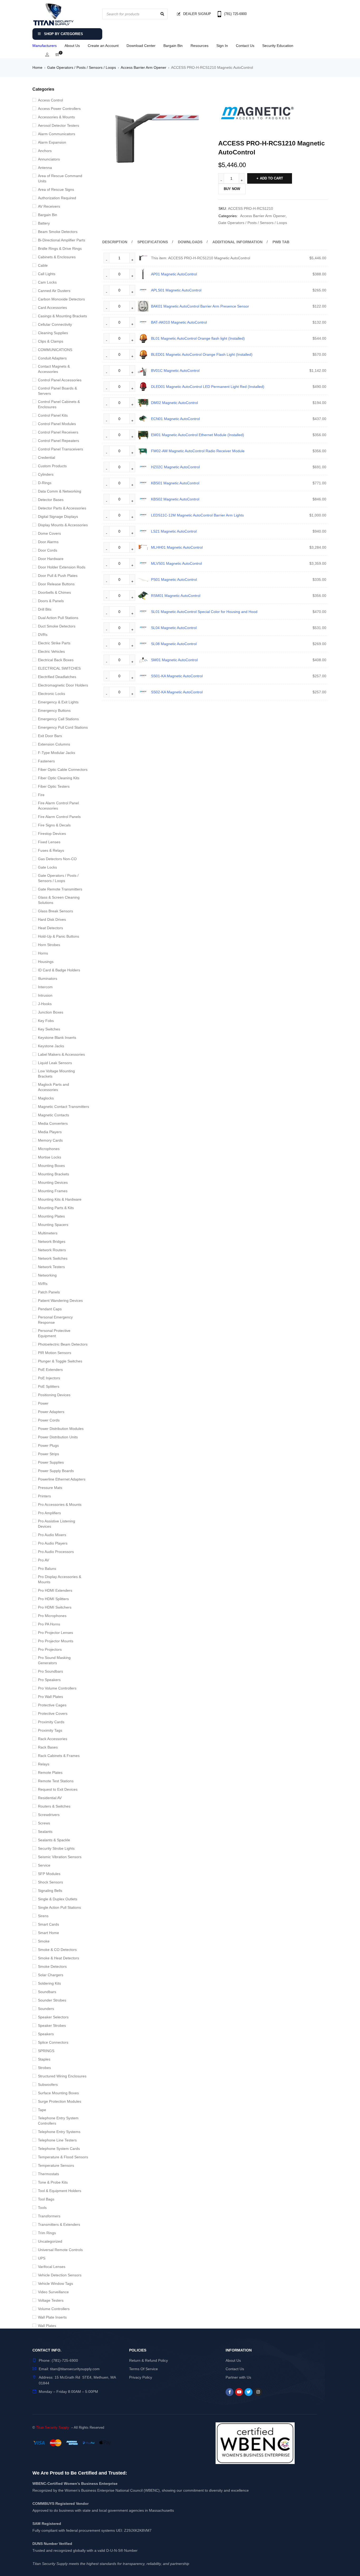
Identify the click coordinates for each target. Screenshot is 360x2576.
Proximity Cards (51, 1722)
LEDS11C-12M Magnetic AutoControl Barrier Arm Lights (197, 515)
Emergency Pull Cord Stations (63, 727)
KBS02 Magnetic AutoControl (175, 499)
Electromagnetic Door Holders (63, 685)
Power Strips (48, 1454)
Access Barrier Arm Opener (143, 67)
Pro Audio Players (53, 1543)
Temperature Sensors (56, 2165)
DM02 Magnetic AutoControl (174, 403)
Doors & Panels (51, 601)
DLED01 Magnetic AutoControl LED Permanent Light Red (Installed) (208, 387)
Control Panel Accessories (60, 380)
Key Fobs (46, 1021)
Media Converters (53, 1123)
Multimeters (48, 1233)
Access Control (50, 100)
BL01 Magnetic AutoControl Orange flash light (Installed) (198, 338)
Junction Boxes (51, 1012)
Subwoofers (48, 2085)
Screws (44, 1823)
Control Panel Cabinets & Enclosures (59, 404)
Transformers (49, 2216)
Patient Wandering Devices (60, 1301)
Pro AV (43, 1560)
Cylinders (46, 474)
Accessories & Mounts (56, 117)
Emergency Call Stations (58, 719)
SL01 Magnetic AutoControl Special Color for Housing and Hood (204, 612)
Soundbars (47, 1992)
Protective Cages (52, 1705)
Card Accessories (52, 308)
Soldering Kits (49, 1983)
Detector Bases (51, 500)
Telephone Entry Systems (59, 2132)
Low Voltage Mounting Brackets (56, 1074)
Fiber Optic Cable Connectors (63, 770)
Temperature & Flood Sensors (63, 2157)
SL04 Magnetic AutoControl (174, 628)
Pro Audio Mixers (52, 1535)
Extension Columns (54, 744)
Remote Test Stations (56, 1781)
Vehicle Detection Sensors (60, 2275)
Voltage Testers (51, 2300)
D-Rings (45, 483)
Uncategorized (50, 2241)
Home (37, 67)
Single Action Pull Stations (59, 1907)
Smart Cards (48, 1924)
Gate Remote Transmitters (60, 889)
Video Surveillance (53, 2292)
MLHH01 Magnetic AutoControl (177, 547)
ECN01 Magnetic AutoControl (175, 419)
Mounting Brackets (53, 1174)
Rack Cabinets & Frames (59, 1756)
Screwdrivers (49, 1815)
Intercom (45, 987)
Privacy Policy (141, 2377)
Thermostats (48, 2174)
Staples (44, 2059)
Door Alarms (48, 542)
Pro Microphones (52, 1616)
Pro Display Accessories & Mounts (60, 1579)
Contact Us (245, 46)
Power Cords (49, 1420)
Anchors (45, 151)
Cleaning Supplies (53, 333)
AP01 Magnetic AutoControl (174, 274)
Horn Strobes (49, 945)
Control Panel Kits (53, 415)
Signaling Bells (50, 1891)
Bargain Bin (173, 46)
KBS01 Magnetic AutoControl (175, 483)
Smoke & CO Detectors (57, 1950)
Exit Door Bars (50, 736)
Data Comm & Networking (60, 491)
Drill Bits (45, 609)
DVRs (43, 635)
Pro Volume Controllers (57, 1688)
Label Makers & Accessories (61, 1054)
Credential (47, 457)
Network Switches (53, 1258)
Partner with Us (238, 2377)
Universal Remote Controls (60, 2250)
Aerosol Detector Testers (59, 125)
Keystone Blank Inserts (57, 1038)
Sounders (46, 2009)
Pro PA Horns (49, 1624)
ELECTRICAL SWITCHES (59, 668)
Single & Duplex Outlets (58, 1899)
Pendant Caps (50, 1309)
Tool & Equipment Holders (60, 2191)
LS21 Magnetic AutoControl (174, 531)
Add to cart (271, 178)
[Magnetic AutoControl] (258, 114)
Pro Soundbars (50, 1671)
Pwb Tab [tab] (281, 242)
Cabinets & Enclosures (57, 257)
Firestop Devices (52, 834)
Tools (42, 2208)
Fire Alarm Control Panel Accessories (58, 806)
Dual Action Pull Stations (58, 618)
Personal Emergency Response (55, 1320)
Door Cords (48, 550)
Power (43, 1403)
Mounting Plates (51, 1216)
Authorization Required (57, 198)
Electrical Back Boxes (56, 660)
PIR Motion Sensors (55, 1353)
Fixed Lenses (49, 842)
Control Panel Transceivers (60, 449)
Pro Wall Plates (50, 1697)
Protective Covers (53, 1713)
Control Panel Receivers (58, 432)
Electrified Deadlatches (57, 677)
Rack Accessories (53, 1739)
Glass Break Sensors (55, 911)
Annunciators (49, 159)
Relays (44, 1764)
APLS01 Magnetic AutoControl (176, 290)
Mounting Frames (53, 1191)
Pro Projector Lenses (55, 1633)
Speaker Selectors (53, 2017)
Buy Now (232, 189)
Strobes (44, 2068)
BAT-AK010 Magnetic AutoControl (179, 322)
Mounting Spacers (53, 1225)
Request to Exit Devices (58, 1789)
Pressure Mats (50, 1488)
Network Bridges (52, 1241)
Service (44, 1865)
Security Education (278, 46)
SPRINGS (46, 2051)
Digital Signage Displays (58, 517)
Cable (43, 265)
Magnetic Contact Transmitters (64, 1107)
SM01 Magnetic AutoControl (174, 660)
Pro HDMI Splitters (53, 1599)
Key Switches (49, 1029)
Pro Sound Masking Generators (54, 1660)
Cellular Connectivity (55, 324)
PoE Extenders (50, 1370)
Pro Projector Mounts (56, 1641)
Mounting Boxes (51, 1166)
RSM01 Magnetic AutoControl (176, 596)
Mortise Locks (50, 1157)
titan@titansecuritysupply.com (75, 2369)
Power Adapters (51, 1412)
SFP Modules (49, 1874)
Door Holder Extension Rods (62, 567)
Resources (200, 46)
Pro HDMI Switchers (55, 1607)
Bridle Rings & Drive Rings (60, 249)
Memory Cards (50, 1140)
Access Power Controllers (59, 109)
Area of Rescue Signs (56, 189)
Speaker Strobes (52, 2025)
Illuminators (48, 978)
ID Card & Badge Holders (59, 970)
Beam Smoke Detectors (58, 232)
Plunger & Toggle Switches (60, 1361)
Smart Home (48, 1933)
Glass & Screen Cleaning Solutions (59, 900)
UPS (42, 2258)
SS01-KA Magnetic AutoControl (177, 676)
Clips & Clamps (51, 341)
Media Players (50, 1132)
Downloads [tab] (190, 242)
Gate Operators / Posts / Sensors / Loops (82, 67)
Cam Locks (47, 282)
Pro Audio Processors (56, 1552)
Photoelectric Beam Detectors (63, 1344)
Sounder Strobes (52, 2000)
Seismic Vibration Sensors (60, 1857)
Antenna (45, 168)
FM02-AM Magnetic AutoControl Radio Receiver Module (198, 451)
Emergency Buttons (54, 710)
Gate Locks (47, 867)
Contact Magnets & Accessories (54, 369)
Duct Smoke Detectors (57, 626)
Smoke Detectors (52, 1966)
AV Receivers (49, 206)
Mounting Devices (53, 1182)
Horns (43, 953)
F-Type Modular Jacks (57, 753)
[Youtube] (239, 2392)
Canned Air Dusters (54, 291)
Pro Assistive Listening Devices (57, 1524)
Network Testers (51, 1267)
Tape (42, 2110)
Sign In (222, 46)
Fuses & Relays (51, 850)
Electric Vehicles (51, 651)
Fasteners (46, 761)
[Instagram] (258, 2392)
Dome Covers (49, 533)
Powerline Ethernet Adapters (62, 1479)
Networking (47, 1275)
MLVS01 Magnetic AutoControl (176, 563)
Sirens (43, 1916)
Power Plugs (48, 1445)
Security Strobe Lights (56, 1848)
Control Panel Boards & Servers (57, 391)
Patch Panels (49, 1292)
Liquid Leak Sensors (55, 1063)
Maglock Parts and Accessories (53, 1087)
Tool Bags (46, 2199)
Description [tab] (115, 242)
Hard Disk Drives (52, 919)
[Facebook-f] (230, 2392)
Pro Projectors (50, 1649)
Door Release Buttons (56, 584)
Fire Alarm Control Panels (59, 817)
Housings (46, 962)
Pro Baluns (47, 1569)
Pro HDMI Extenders (55, 1590)
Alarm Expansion (52, 142)
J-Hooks (45, 1004)
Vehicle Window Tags (55, 2283)
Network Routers (52, 1250)
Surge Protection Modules (60, 2101)
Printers (44, 1496)
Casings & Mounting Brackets (62, 316)
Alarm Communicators (57, 134)
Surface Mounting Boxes (58, 2093)
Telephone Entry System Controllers (58, 2121)
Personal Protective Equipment (54, 1333)
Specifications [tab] (153, 242)
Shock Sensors (50, 1882)
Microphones (49, 1149)
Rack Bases (48, 1747)
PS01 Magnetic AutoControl (174, 580)
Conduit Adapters (52, 358)
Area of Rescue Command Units (60, 178)
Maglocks (46, 1098)
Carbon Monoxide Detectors (61, 299)
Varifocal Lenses (52, 2267)
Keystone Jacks (51, 1046)
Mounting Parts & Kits (56, 1208)
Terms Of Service (143, 2369)
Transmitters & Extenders (59, 2224)
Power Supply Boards (56, 1471)
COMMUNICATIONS (55, 350)
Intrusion (45, 995)
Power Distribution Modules (61, 1429)
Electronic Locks (52, 694)
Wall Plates (47, 2326)
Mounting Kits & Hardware (60, 1199)
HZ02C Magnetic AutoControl (175, 467)
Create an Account (103, 46)
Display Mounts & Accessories (63, 525)
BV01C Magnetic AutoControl (175, 371)
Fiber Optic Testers (54, 786)
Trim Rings (47, 2233)
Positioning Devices (54, 1395)
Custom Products (52, 466)
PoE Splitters (49, 1386)
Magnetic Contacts (53, 1115)
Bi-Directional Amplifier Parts (62, 240)
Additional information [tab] (237, 242)
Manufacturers (45, 46)
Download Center (141, 46)
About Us (72, 46)
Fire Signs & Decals (54, 825)
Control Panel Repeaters (59, 441)
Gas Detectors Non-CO (57, 859)
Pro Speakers (49, 1680)
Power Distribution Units (58, 1437)
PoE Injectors (49, 1378)
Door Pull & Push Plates (58, 576)
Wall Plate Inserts (52, 2317)
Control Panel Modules (57, 424)
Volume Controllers (54, 2309)
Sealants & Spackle (54, 1840)
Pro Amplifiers (49, 1513)
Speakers (46, 2034)
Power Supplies (51, 1462)
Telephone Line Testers (57, 2140)
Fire (41, 795)
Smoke (44, 1941)
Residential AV (50, 1798)
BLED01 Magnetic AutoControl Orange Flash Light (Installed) (202, 354)
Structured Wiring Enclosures (62, 2076)
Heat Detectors (50, 928)
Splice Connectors (53, 2042)
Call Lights (47, 274)
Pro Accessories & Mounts (60, 1504)
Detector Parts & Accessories (62, 508)
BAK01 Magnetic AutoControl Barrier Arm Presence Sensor (200, 306)
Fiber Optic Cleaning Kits (59, 778)
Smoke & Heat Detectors (59, 1958)
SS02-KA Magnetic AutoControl (177, 692)
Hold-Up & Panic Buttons (59, 936)
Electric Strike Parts (54, 643)
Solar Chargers (51, 1975)
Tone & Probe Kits (53, 2182)
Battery (44, 223)
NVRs (43, 1284)
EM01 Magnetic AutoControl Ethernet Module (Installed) (198, 435)
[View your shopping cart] (57, 55)
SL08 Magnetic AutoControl (174, 644)
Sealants (45, 1832)
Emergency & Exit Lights (58, 702)
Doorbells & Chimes (54, 592)
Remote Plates (50, 1772)
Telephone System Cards (59, 2149)
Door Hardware (51, 559)
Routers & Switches (54, 1806)
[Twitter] (249, 2392)
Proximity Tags (50, 1730)
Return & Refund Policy (149, 2360)
